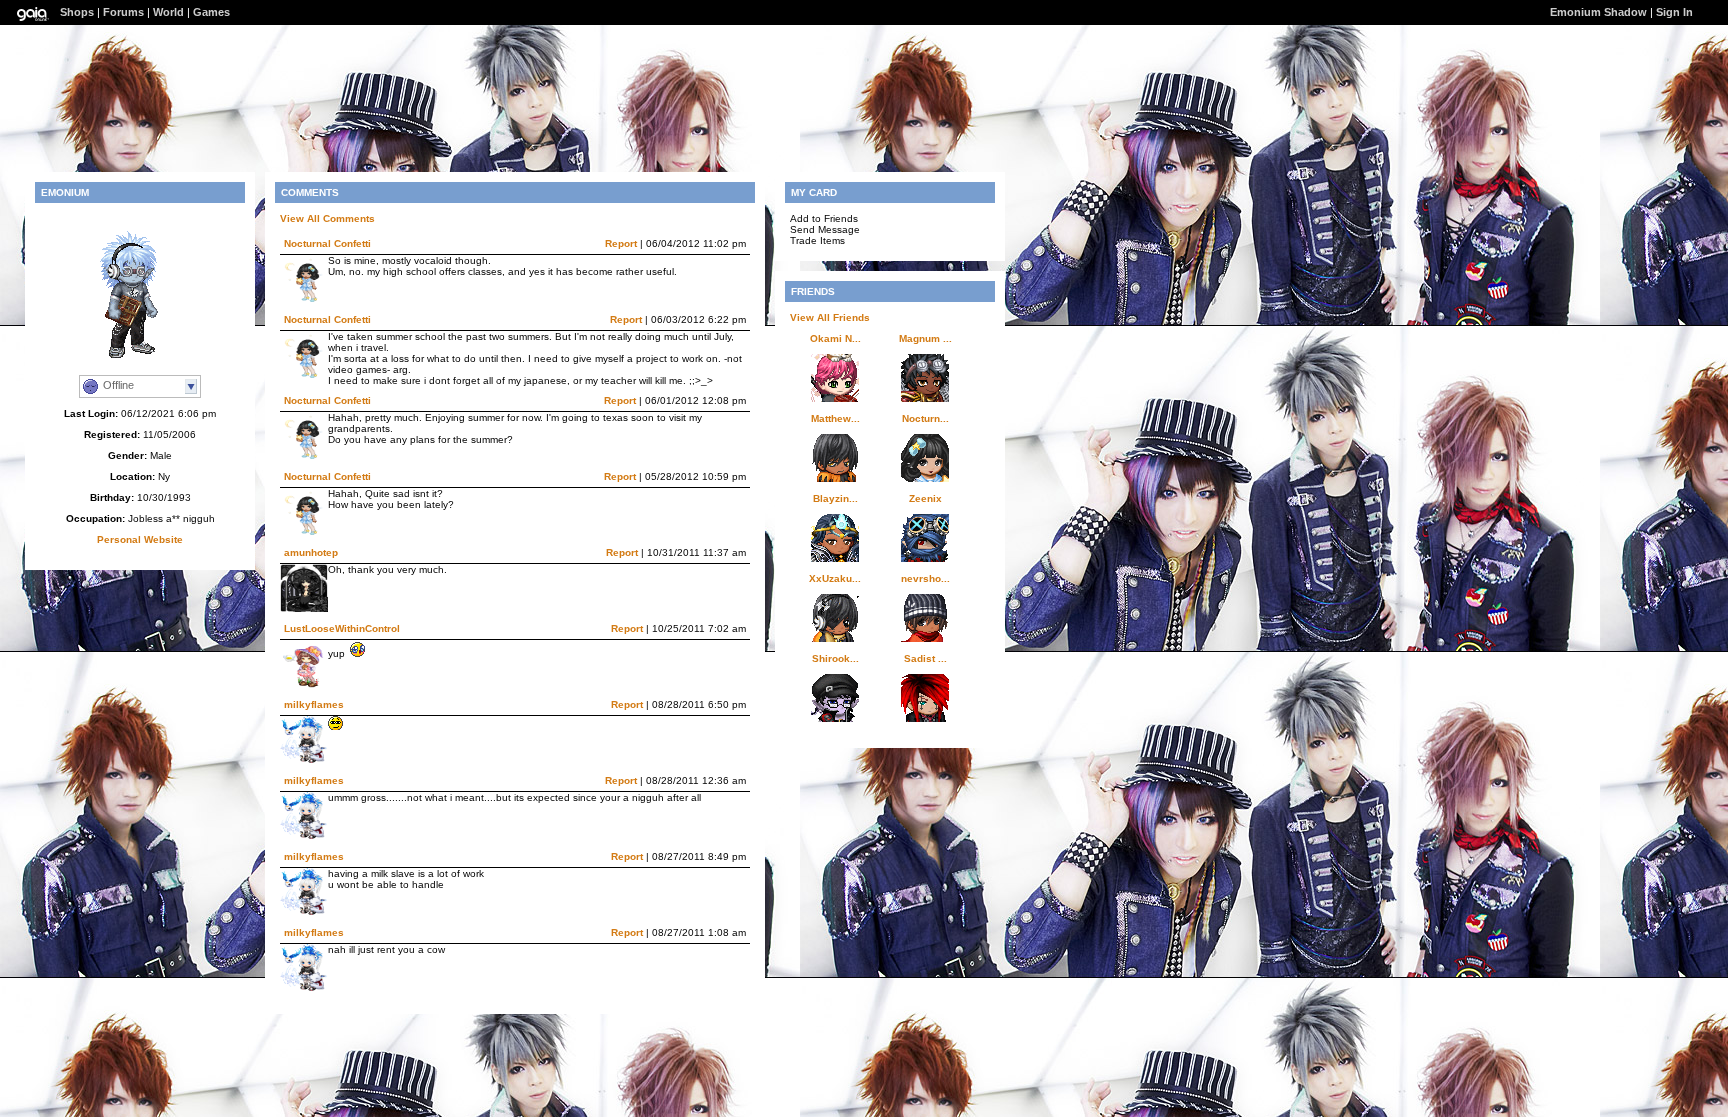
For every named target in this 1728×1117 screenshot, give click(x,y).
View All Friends (830, 317)
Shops (77, 12)
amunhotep (311, 552)
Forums (123, 12)
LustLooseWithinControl (342, 628)
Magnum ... (925, 338)
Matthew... (835, 418)
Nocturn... (925, 418)
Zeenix (925, 498)
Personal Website (140, 539)
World (168, 12)
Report (621, 243)
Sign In (1674, 12)
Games (211, 12)
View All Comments (327, 218)
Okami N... (835, 338)
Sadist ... (925, 658)
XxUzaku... (835, 578)
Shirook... (835, 658)
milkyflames (314, 704)
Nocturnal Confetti (327, 243)
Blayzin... (835, 498)
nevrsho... (925, 578)
